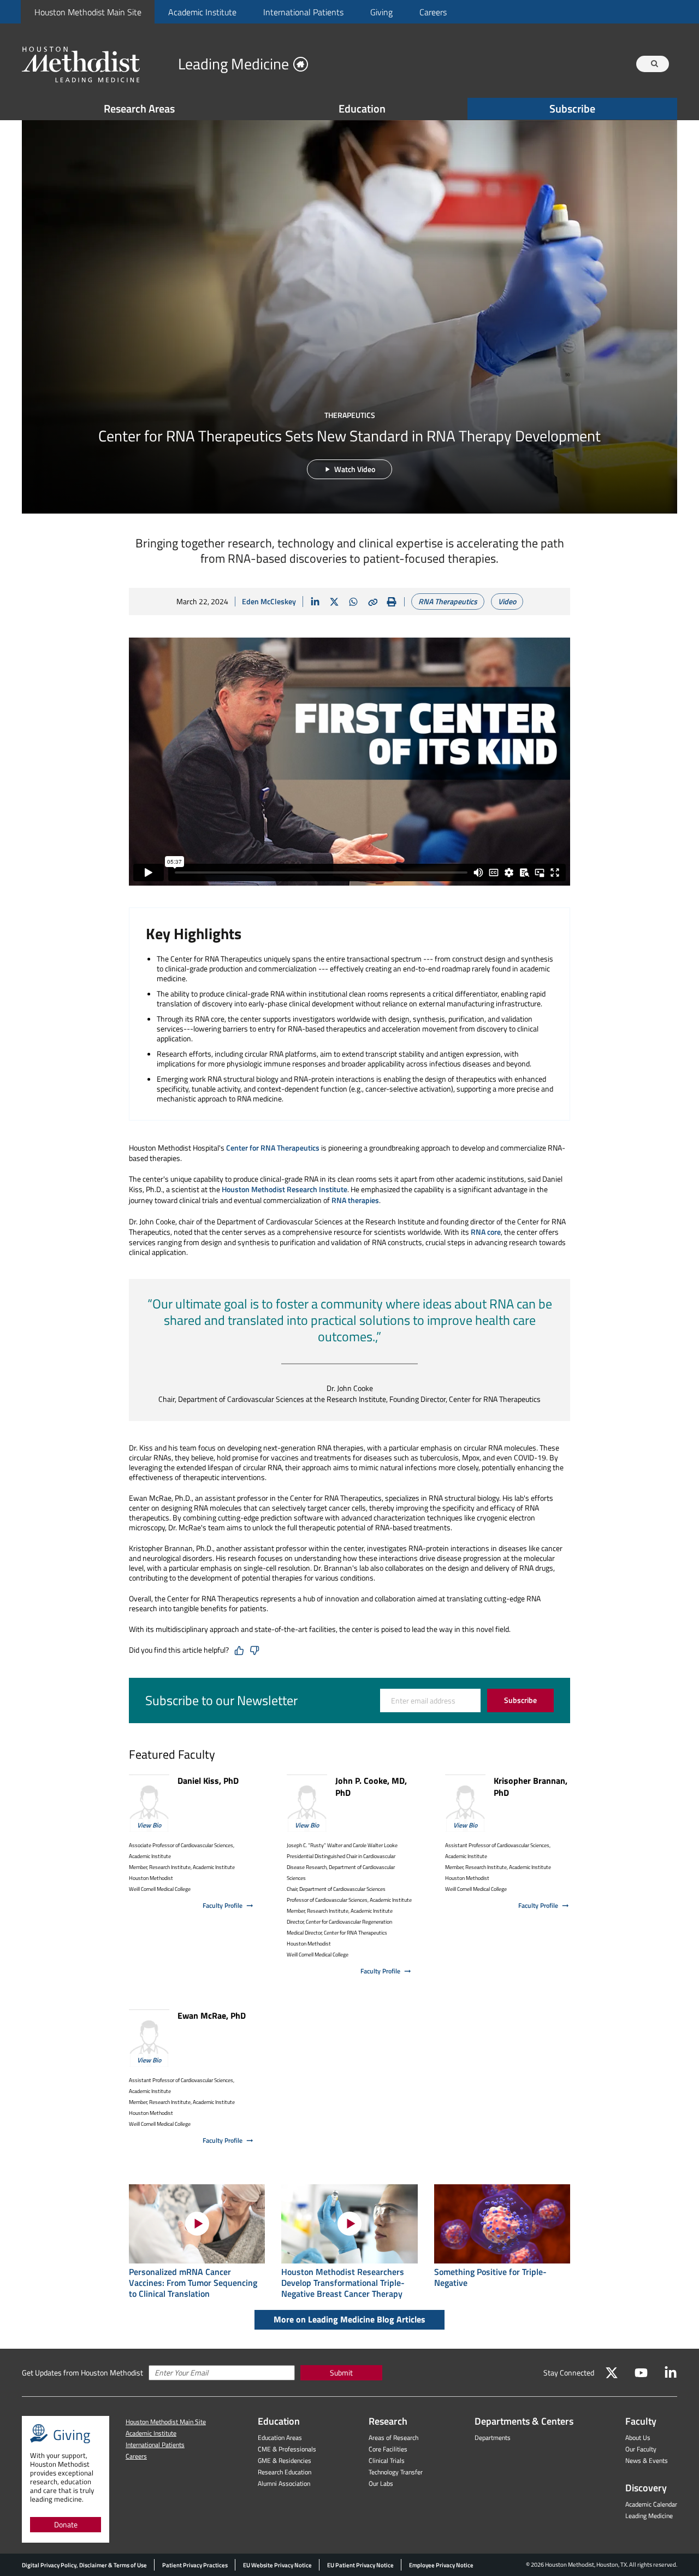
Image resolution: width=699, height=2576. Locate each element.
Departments (493, 2438)
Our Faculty (641, 2449)
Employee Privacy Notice (441, 2565)
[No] (254, 1650)
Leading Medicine (649, 2516)
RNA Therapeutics (448, 601)
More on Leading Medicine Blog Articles (349, 2319)
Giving (381, 12)
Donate (66, 2524)
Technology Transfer (396, 2472)
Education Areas (280, 2438)
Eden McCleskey (269, 601)
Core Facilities (388, 2449)
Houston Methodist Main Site (88, 12)
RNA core (486, 1232)
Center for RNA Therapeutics (273, 1148)
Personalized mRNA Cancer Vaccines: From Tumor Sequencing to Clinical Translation (193, 2283)
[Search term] (654, 64)
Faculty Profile (223, 1905)
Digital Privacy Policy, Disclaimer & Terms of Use (84, 2565)
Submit (341, 2372)
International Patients (303, 12)
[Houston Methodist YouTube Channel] (641, 2373)
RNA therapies (355, 1200)
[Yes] (239, 1650)
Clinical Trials (387, 2460)
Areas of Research (393, 2438)
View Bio (149, 1825)
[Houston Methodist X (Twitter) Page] (612, 2373)
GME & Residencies (285, 2460)
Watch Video (355, 469)
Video (507, 601)
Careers (433, 12)
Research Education (285, 2472)
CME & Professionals (287, 2449)
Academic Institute (202, 12)
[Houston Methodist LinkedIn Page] (671, 2373)
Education (362, 108)
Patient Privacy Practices (195, 2565)
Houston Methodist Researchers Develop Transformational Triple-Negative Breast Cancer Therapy (343, 2283)
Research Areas (139, 108)
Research (388, 2421)
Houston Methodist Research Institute (285, 1189)
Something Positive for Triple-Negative (490, 2277)
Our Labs (381, 2483)
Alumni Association (284, 2483)
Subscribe (572, 108)
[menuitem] (88, 12)
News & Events (647, 2460)
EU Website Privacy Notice (277, 2565)
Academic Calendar (651, 2504)
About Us (638, 2438)
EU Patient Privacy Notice (360, 2565)
